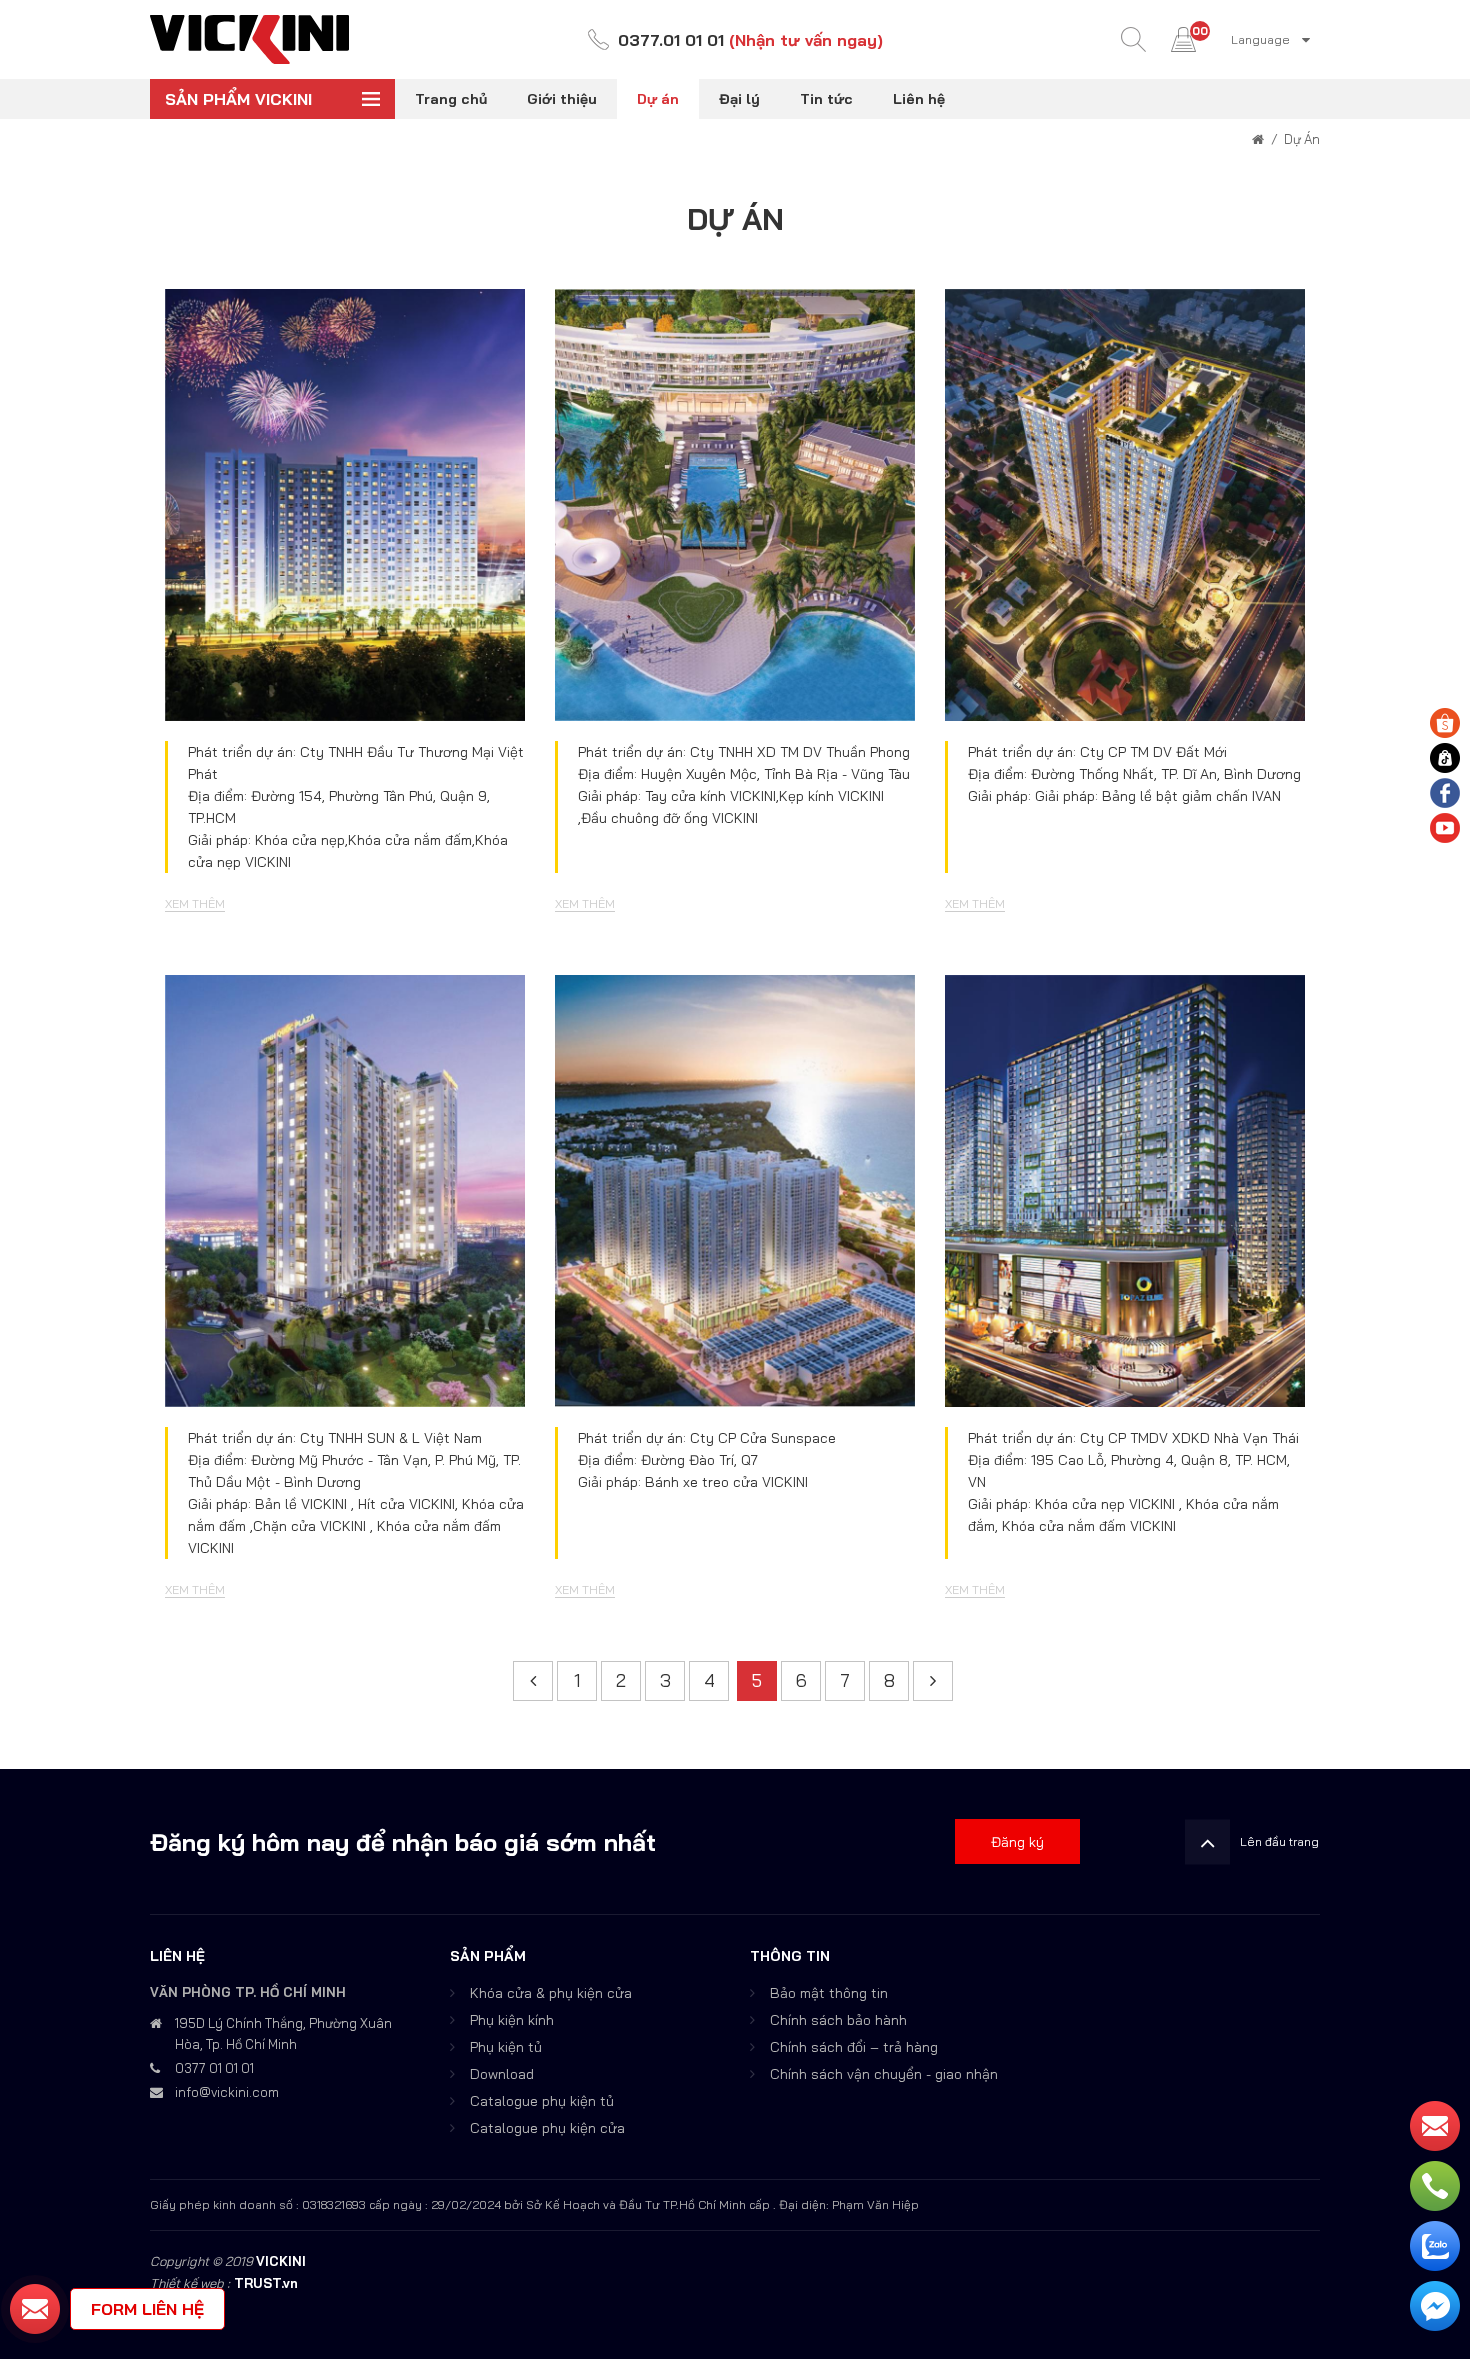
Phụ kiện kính (512, 2020)
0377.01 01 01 (671, 40)
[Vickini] (249, 38)
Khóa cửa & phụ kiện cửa (551, 1993)
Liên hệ (919, 99)
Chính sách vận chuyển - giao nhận (884, 2074)
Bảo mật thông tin (829, 1993)
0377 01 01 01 (214, 2068)
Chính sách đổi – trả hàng (854, 2047)
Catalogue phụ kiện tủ (542, 2101)
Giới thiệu (562, 99)
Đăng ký (1017, 1842)
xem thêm (229, 503)
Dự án (658, 99)
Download (502, 2074)
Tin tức (826, 99)
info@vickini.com (227, 2092)
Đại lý (739, 99)
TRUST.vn (266, 2283)
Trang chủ (451, 99)
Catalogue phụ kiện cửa (547, 2128)
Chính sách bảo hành (838, 2020)
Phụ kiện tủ (506, 2047)
